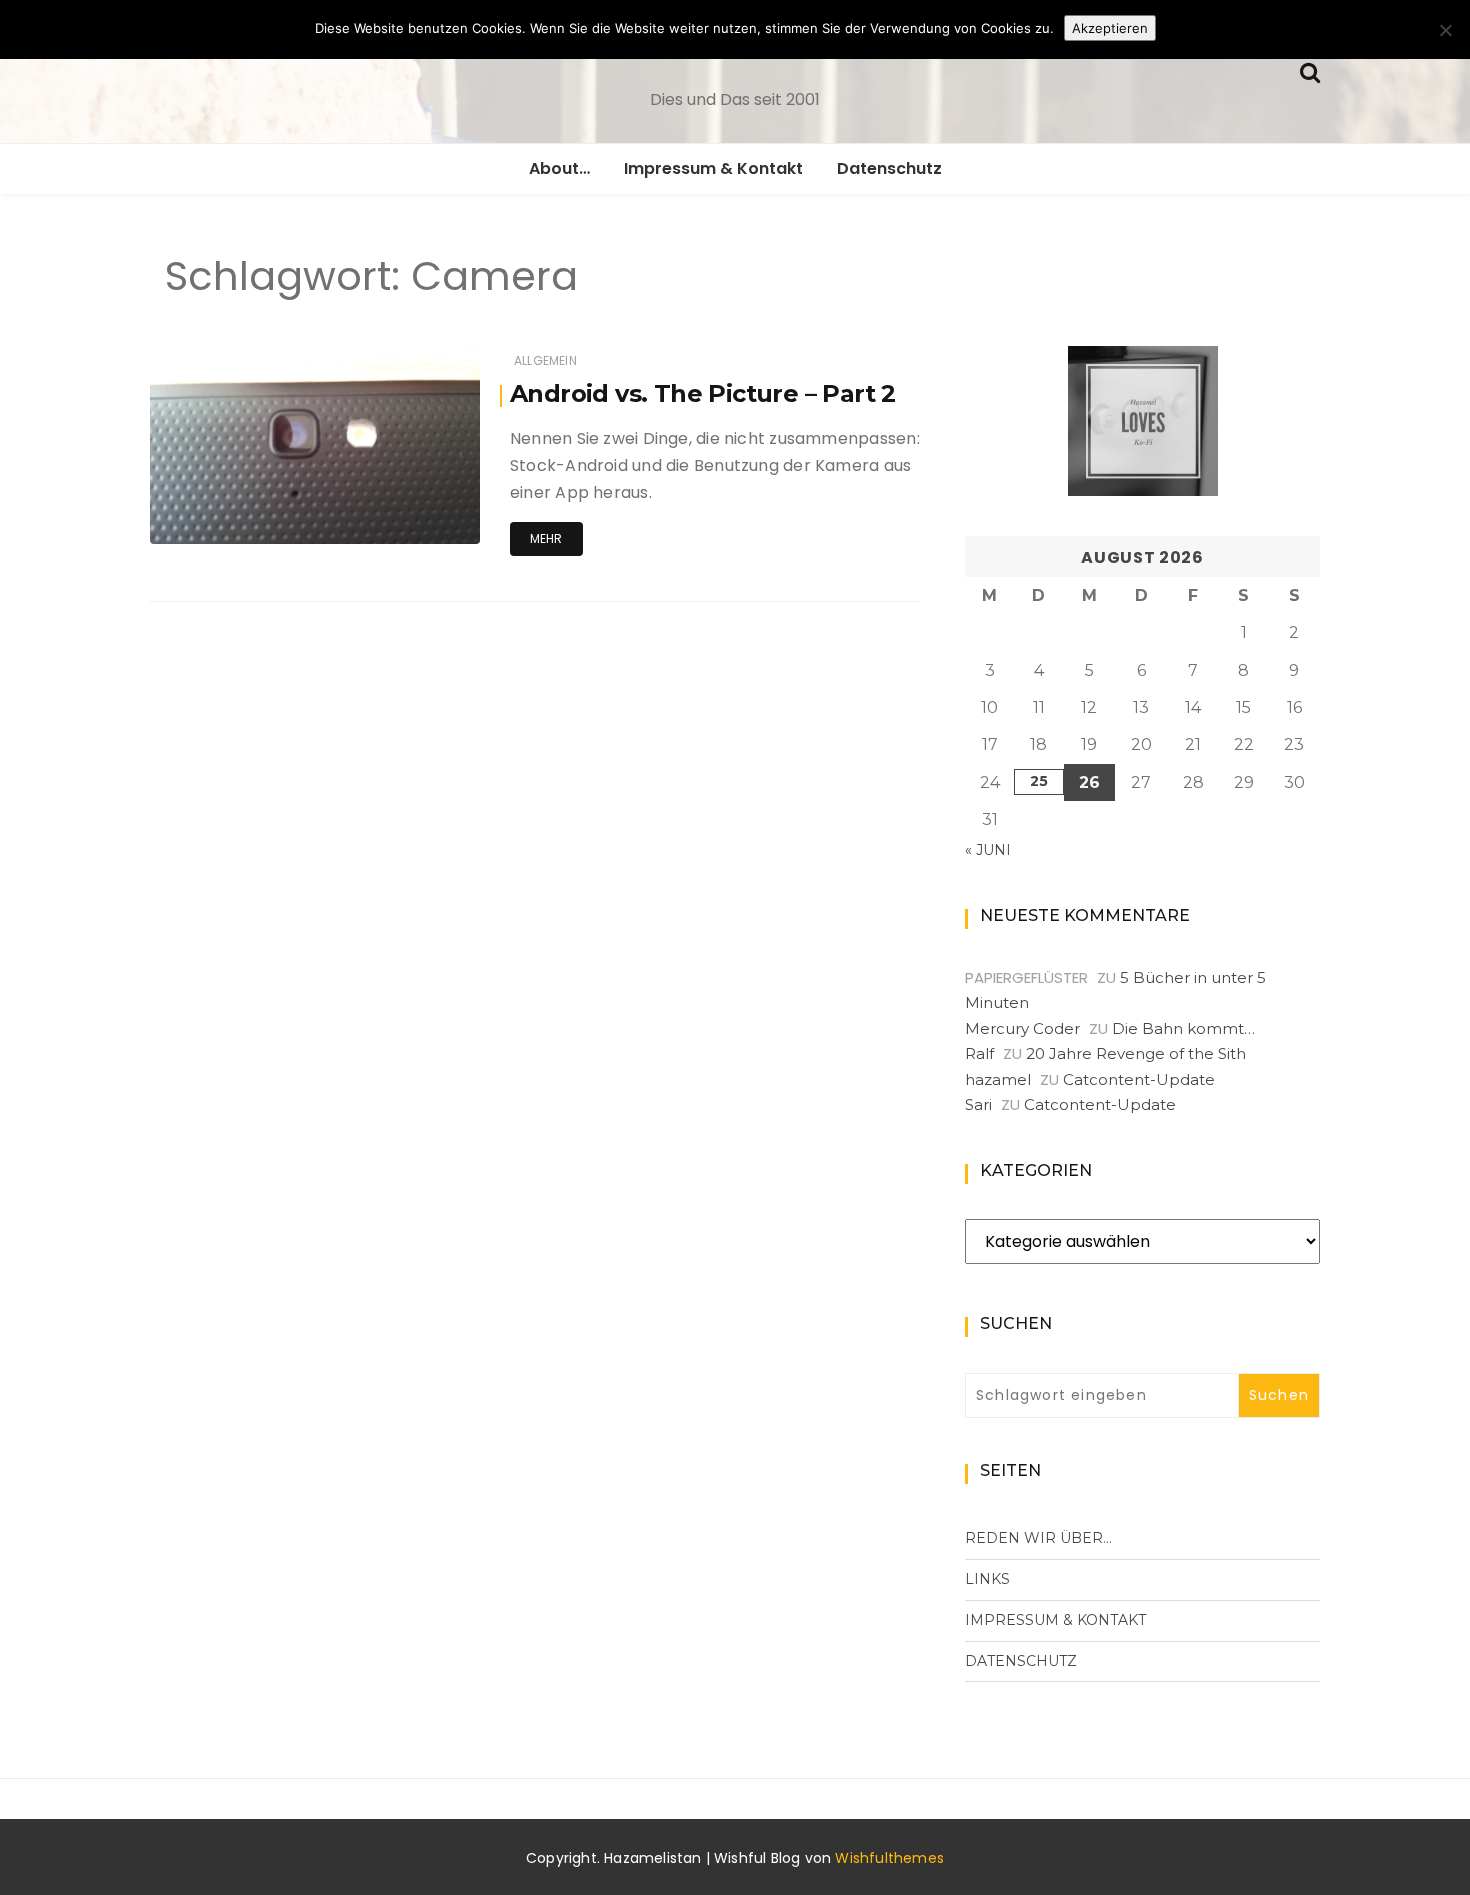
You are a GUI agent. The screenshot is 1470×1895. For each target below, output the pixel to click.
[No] (1445, 30)
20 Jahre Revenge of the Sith (1136, 1053)
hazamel (237, 515)
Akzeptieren (1110, 28)
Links (987, 1579)
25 (1039, 781)
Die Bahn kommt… (1183, 1028)
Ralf (979, 1053)
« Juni (988, 850)
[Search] (1310, 70)
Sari (978, 1104)
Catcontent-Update (1139, 1079)
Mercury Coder (1022, 1028)
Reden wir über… (1038, 1538)
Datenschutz (889, 168)
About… (559, 168)
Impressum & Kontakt (713, 168)
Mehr (546, 538)
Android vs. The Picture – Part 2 (703, 393)
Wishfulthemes (889, 1858)
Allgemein (545, 360)
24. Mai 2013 (419, 514)
